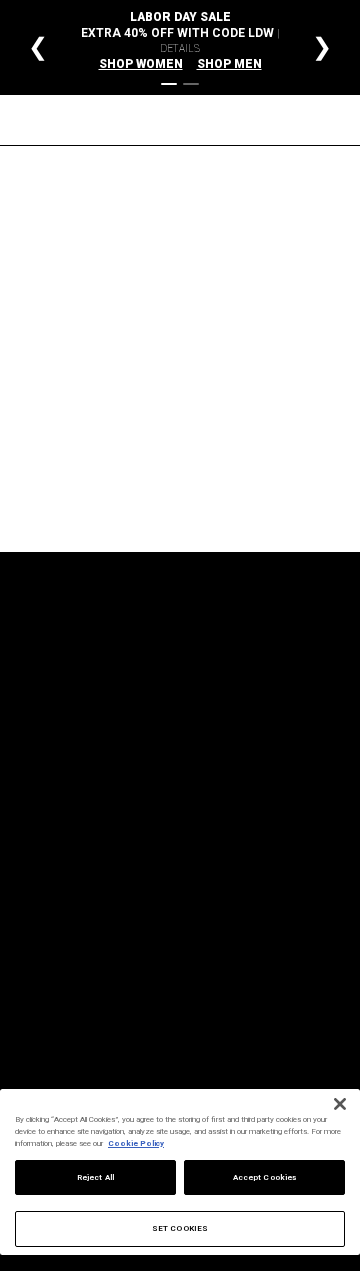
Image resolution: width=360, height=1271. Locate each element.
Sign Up (280, 809)
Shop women (141, 64)
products (221, 458)
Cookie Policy (136, 1143)
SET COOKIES (180, 1228)
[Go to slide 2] (191, 84)
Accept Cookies (264, 1177)
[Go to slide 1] (169, 84)
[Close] (340, 1104)
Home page (206, 432)
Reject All (95, 1177)
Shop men (229, 64)
